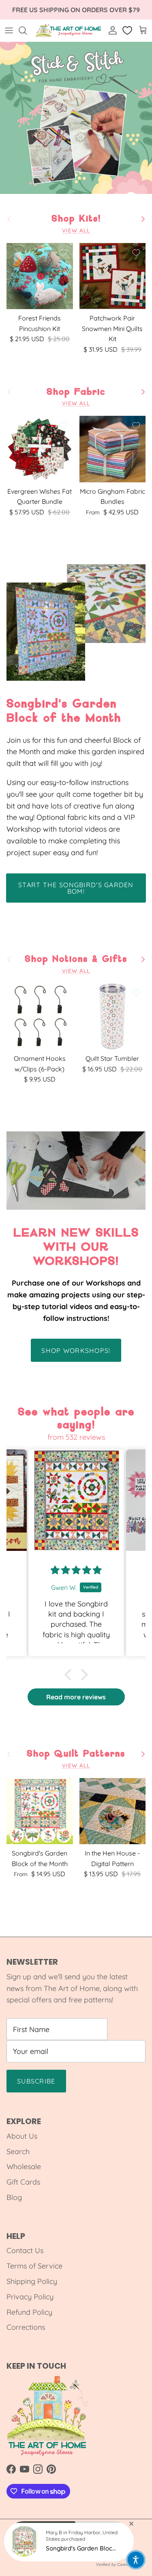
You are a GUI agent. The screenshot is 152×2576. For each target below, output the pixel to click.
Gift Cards (23, 2182)
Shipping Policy (32, 2281)
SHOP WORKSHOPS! (76, 1350)
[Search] (27, 30)
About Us (22, 2136)
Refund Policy (29, 2312)
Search (18, 2151)
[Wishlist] (128, 30)
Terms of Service (34, 2266)
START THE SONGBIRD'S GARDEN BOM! (76, 888)
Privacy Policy (30, 2297)
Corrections (26, 2327)
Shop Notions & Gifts (76, 959)
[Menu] (9, 30)
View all (76, 230)
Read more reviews (76, 1697)
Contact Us (25, 2250)
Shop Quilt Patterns (76, 1754)
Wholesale (24, 2166)
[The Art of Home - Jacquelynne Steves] (69, 30)
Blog (14, 2197)
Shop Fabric (76, 392)
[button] (70, 1675)
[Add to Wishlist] (63, 253)
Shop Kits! (76, 219)
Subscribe (36, 2081)
